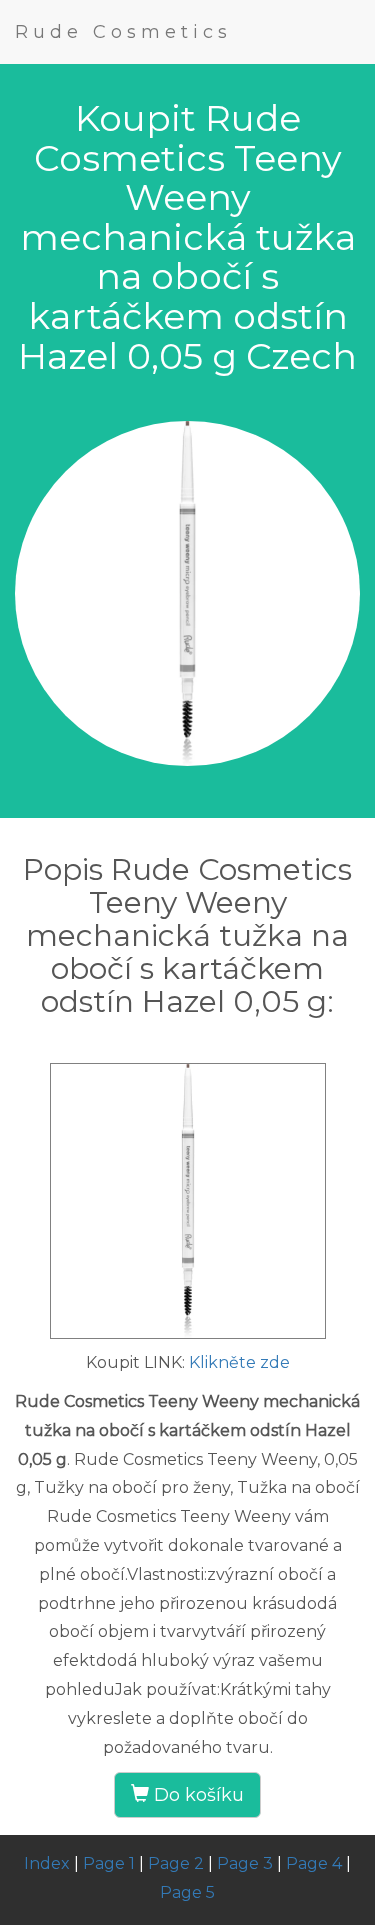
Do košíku (196, 1795)
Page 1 (109, 1863)
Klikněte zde (239, 1362)
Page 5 (187, 1892)
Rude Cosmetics (123, 32)
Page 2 (176, 1863)
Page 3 (245, 1863)
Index (47, 1863)
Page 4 (314, 1863)
